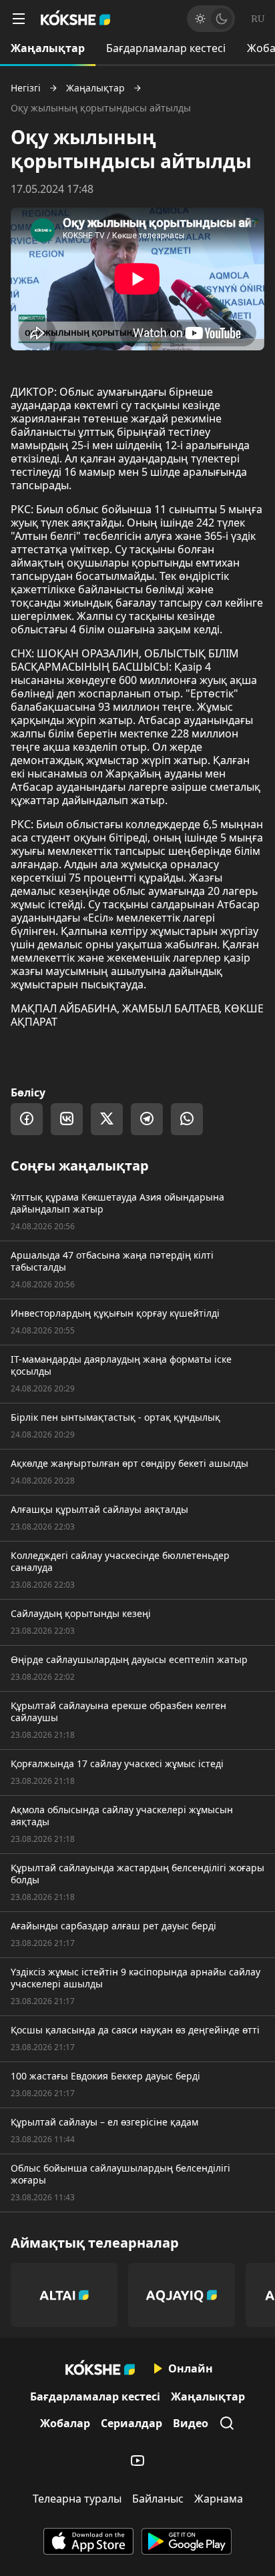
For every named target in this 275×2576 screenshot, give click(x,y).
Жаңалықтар (48, 48)
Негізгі (26, 88)
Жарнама (219, 2499)
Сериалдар (131, 2423)
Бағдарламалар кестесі (166, 48)
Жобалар (65, 2423)
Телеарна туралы (77, 2499)
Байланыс (158, 2499)
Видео (191, 2423)
